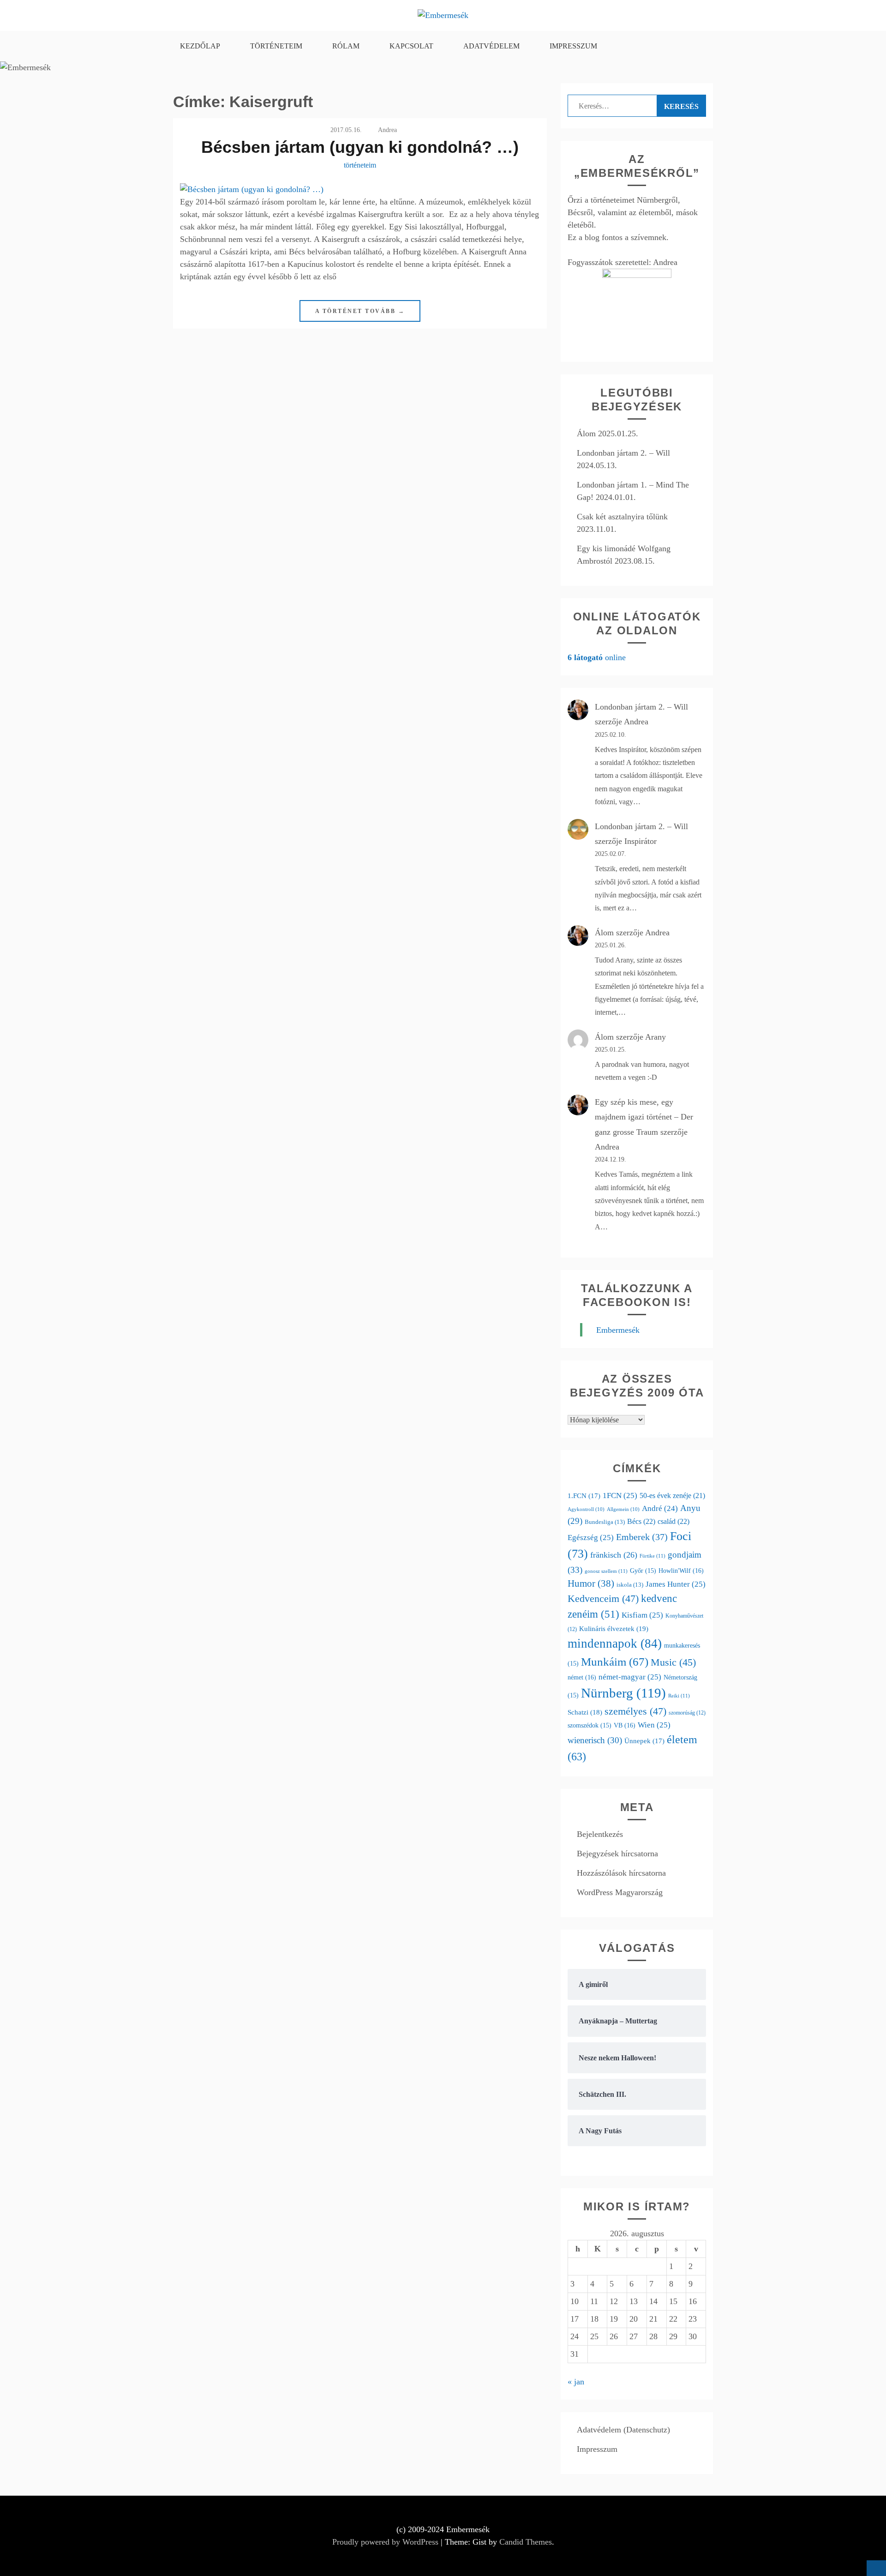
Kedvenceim (603, 1598)
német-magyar (630, 1677)
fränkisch (614, 1555)
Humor (591, 1583)
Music (673, 1662)
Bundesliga (605, 1522)
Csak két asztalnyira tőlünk (622, 517)
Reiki (679, 1696)
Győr (643, 1571)
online (597, 657)
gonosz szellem (606, 1571)
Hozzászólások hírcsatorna (621, 1873)
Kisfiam (642, 1615)
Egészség (591, 1538)
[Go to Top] (876, 2568)
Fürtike (653, 1556)
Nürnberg (623, 1693)
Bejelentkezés (600, 1834)
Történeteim (276, 46)
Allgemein (623, 1509)
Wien (654, 1725)
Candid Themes (526, 2542)
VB (625, 1725)
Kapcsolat (411, 46)
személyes (635, 1711)
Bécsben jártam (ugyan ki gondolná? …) (360, 147)
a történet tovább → (360, 311)
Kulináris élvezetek (614, 1628)
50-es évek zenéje (672, 1496)
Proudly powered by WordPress (385, 2542)
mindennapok (615, 1643)
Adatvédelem (491, 46)
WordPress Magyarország (620, 1892)
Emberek (642, 1537)
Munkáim (615, 1662)
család (673, 1521)
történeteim (360, 165)
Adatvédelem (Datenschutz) (623, 2430)
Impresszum (573, 46)
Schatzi (585, 1712)
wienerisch (595, 1740)
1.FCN (584, 1496)
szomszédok (590, 1725)
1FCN (620, 1496)
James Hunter (676, 1584)
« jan (576, 2382)
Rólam (346, 46)
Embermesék (618, 1330)
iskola (630, 1585)
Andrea (387, 130)
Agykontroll (586, 1509)
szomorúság (687, 1713)
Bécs (641, 1521)
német (582, 1677)
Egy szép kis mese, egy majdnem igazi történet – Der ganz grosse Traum (644, 1117)
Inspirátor (641, 841)
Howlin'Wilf (681, 1571)
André (660, 1508)
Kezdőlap (200, 46)
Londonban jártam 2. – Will (623, 453)
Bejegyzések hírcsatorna (617, 1854)
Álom (586, 433)
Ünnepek (644, 1741)
